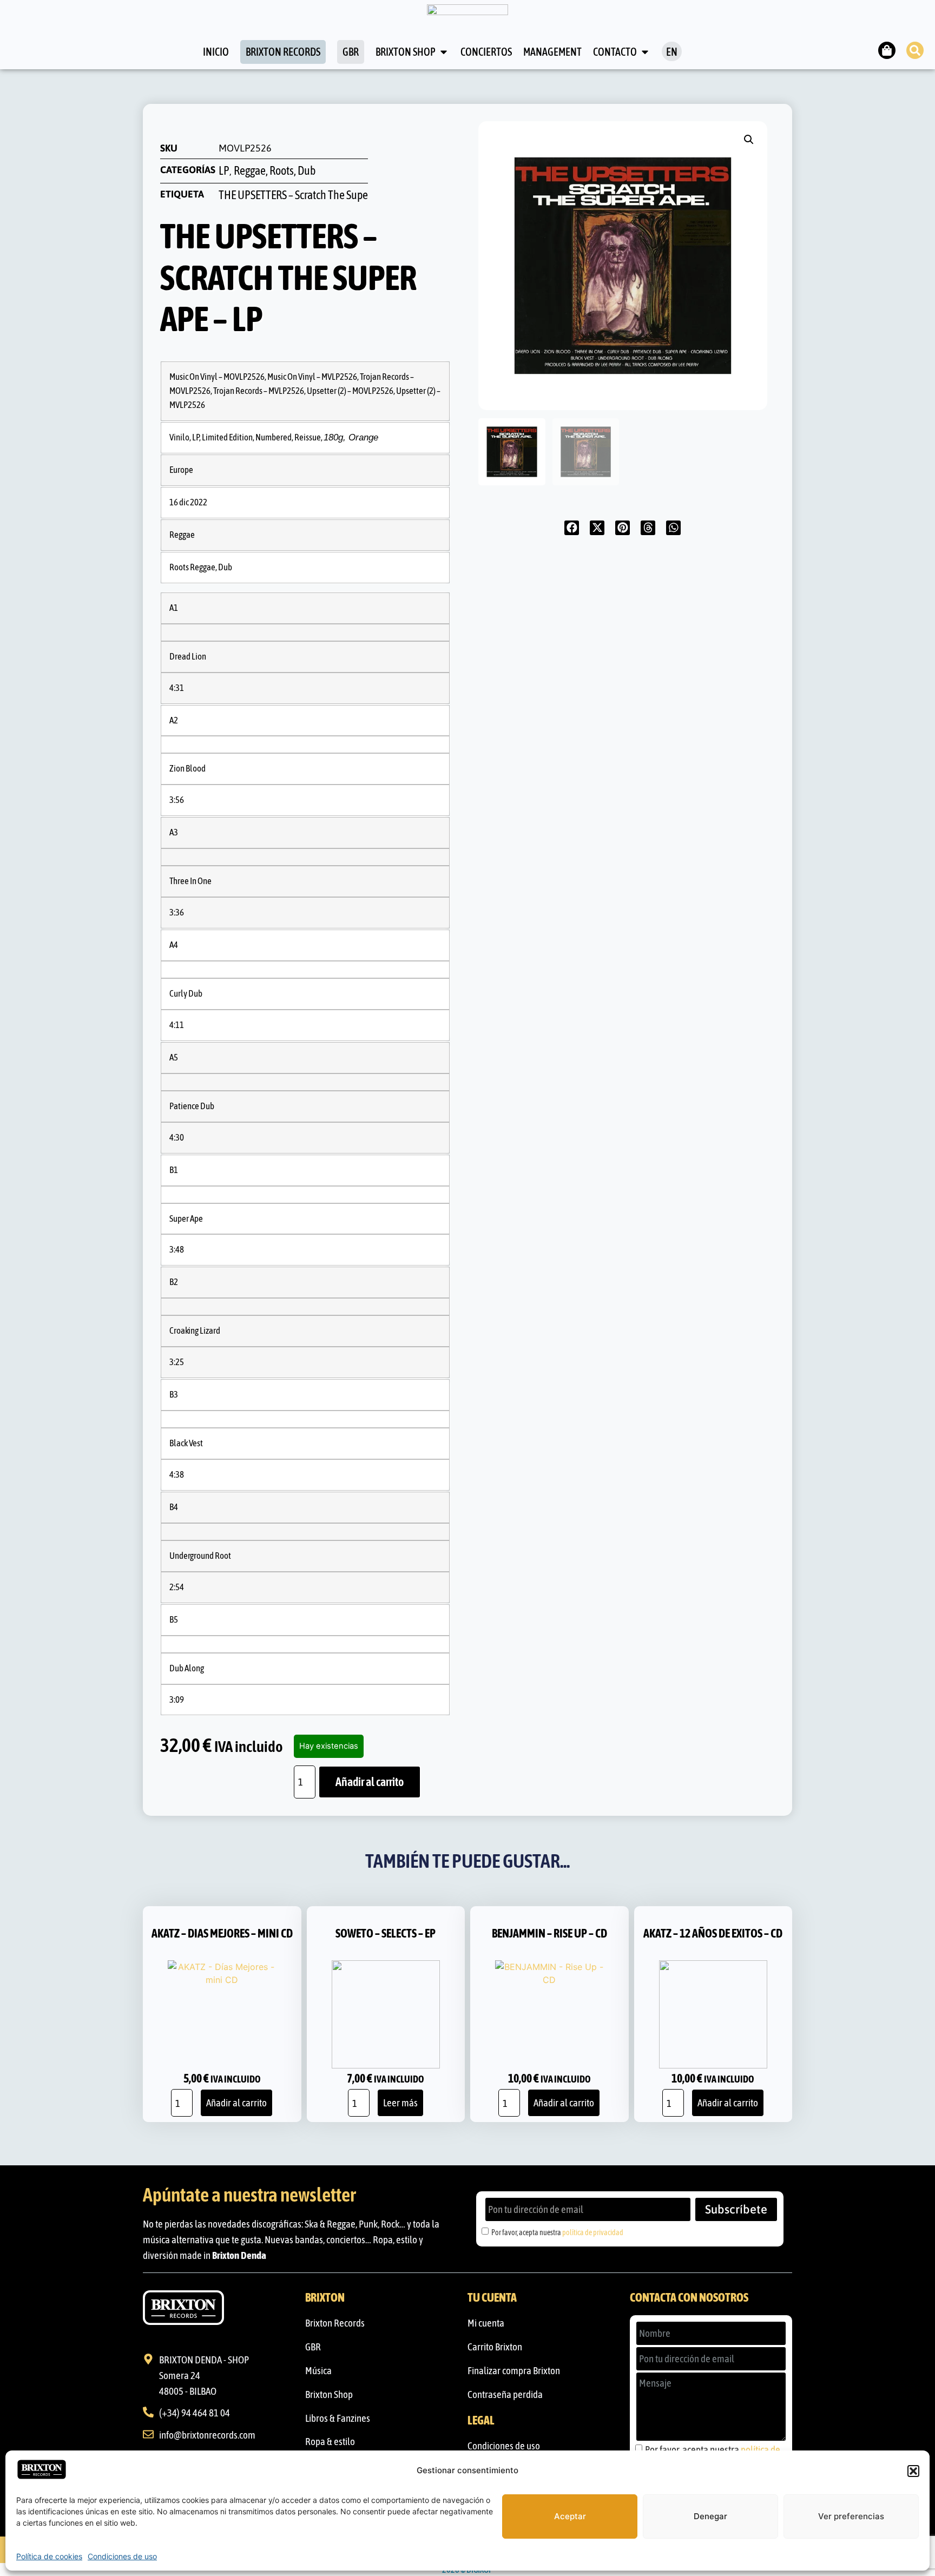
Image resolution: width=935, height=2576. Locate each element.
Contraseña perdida (505, 2394)
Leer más (400, 2103)
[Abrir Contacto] (645, 52)
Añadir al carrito (370, 1782)
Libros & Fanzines (338, 2418)
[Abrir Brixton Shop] (444, 52)
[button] (913, 2471)
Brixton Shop (329, 2394)
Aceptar (570, 2516)
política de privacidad (593, 2232)
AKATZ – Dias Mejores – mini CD (222, 1933)
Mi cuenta (486, 2323)
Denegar (710, 2516)
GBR (313, 2347)
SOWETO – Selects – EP (386, 1933)
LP (224, 171)
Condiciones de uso (122, 2556)
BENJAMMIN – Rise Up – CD (549, 1933)
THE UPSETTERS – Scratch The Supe (293, 195)
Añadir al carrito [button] (236, 2103)
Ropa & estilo (330, 2441)
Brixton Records (335, 2323)
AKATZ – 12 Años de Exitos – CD (713, 1933)
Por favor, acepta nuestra (557, 2232)
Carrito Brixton (495, 2347)
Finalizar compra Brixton (514, 2370)
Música (318, 2370)
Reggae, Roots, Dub (275, 171)
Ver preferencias (851, 2516)
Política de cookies (49, 2556)
